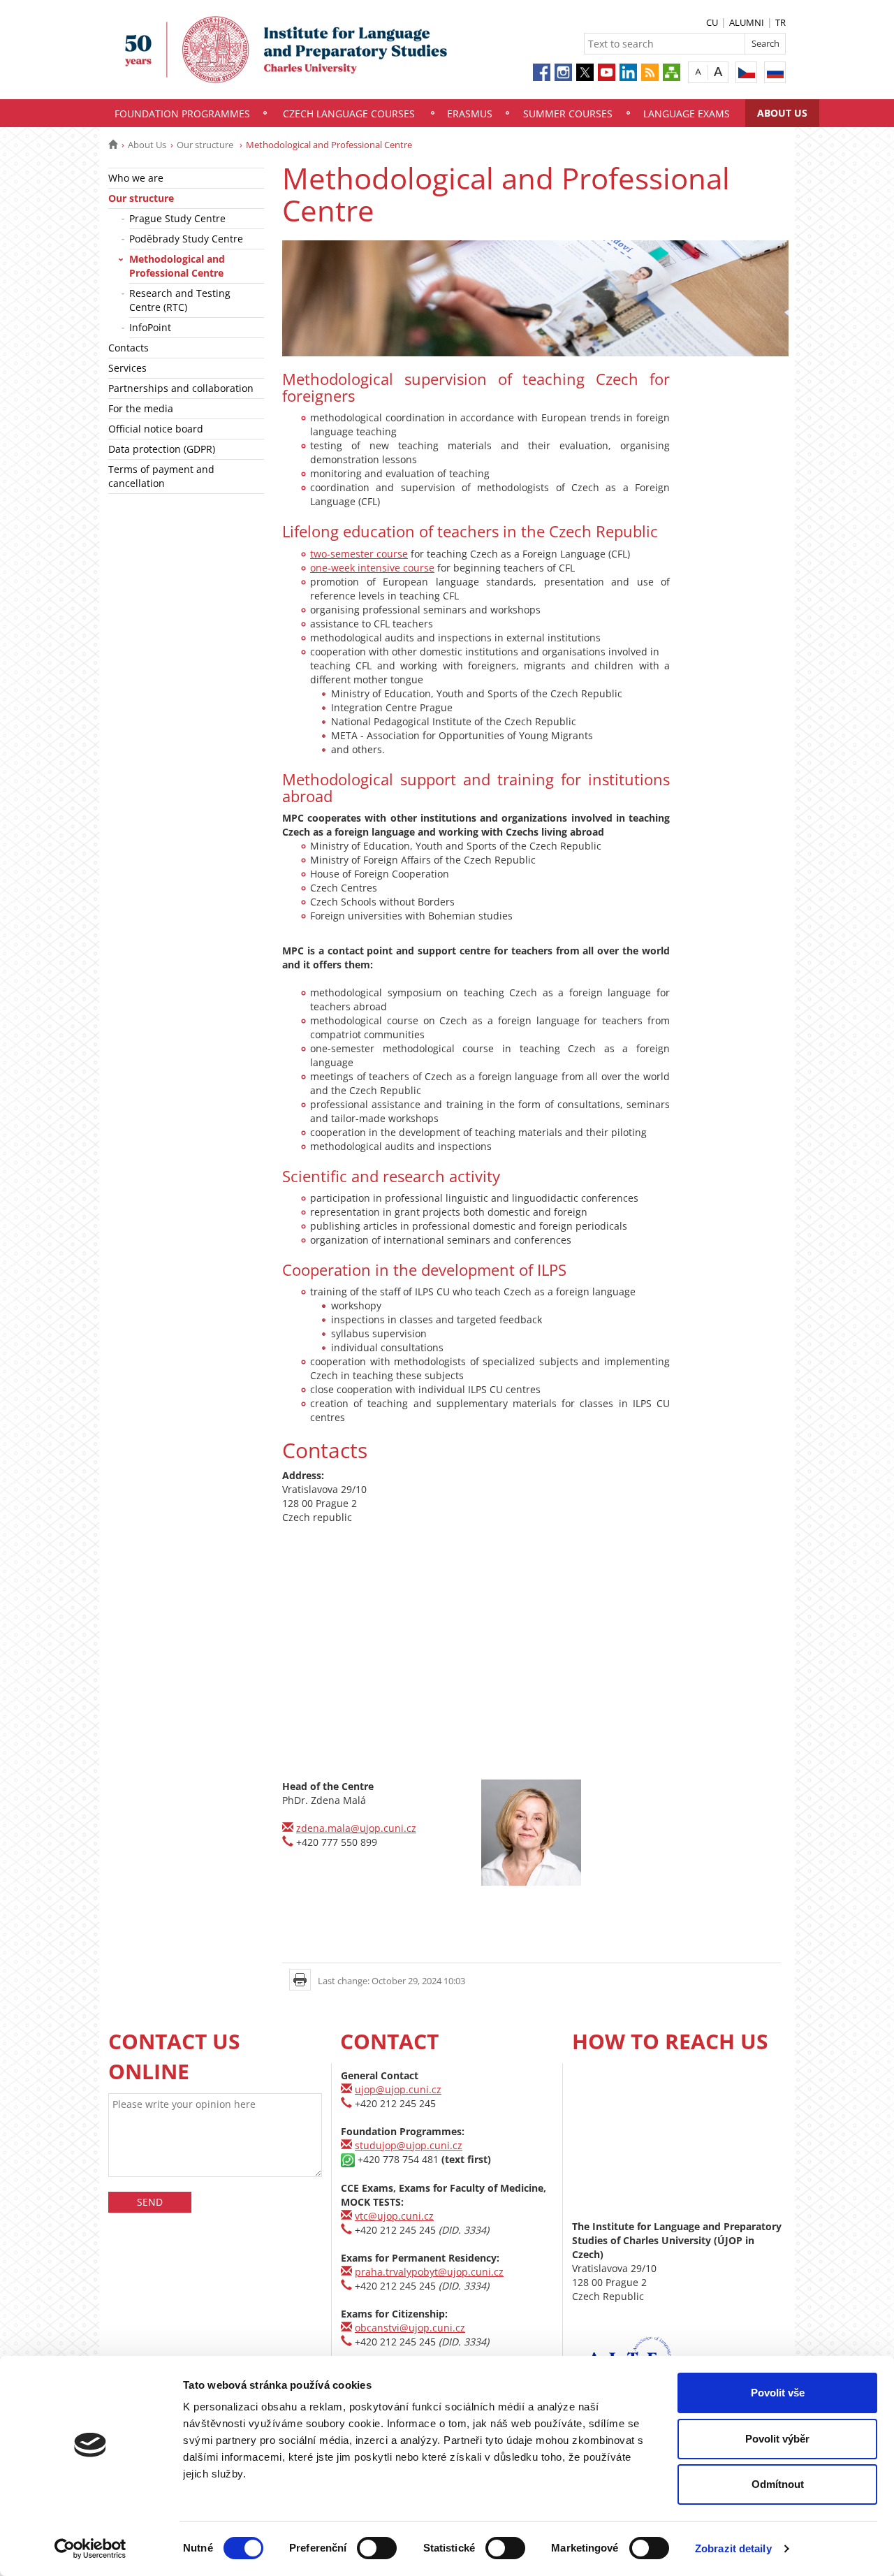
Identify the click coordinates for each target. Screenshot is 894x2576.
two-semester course (359, 554)
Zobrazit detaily (733, 2548)
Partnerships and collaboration (181, 388)
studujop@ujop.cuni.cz (409, 2145)
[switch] (377, 2548)
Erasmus (470, 114)
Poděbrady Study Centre (186, 239)
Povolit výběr (777, 2439)
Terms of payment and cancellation (161, 476)
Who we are (136, 178)
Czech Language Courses (349, 114)
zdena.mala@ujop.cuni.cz (356, 1828)
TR (781, 22)
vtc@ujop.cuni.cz (394, 2216)
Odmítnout (778, 2484)
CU (712, 22)
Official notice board (156, 429)
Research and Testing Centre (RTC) (180, 300)
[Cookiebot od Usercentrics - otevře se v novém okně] (90, 2549)
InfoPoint (150, 327)
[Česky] (746, 72)
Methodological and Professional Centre (177, 266)
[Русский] (775, 72)
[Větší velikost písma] (718, 72)
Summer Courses (568, 114)
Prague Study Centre (177, 218)
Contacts (129, 348)
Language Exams (687, 114)
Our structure (206, 145)
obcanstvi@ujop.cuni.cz (410, 2328)
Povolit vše (778, 2393)
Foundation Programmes (182, 114)
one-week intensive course (372, 568)
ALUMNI (747, 22)
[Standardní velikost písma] (698, 72)
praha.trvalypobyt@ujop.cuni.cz (429, 2272)
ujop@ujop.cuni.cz (398, 2089)
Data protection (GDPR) (162, 449)
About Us (782, 113)
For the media (141, 408)
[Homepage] (113, 145)
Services (127, 368)
